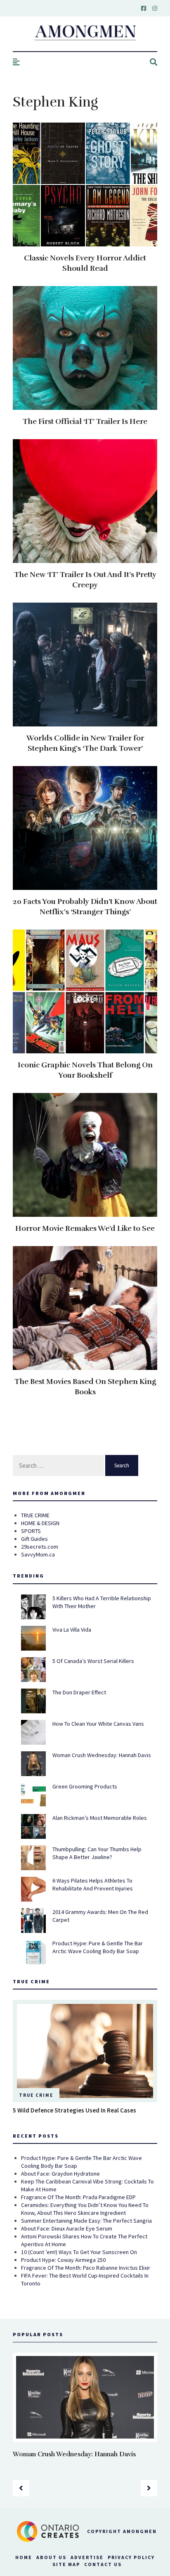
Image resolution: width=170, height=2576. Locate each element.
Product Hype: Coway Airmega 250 (63, 2260)
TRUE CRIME (35, 1515)
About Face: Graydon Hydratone (60, 2174)
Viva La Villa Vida (72, 1630)
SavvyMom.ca (38, 1554)
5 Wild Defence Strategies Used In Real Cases (74, 2110)
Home (24, 2557)
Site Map (66, 2564)
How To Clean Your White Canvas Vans (98, 1724)
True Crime (36, 2095)
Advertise (87, 2557)
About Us (51, 2557)
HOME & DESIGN (40, 1523)
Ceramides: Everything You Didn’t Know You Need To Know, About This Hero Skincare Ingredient (85, 2209)
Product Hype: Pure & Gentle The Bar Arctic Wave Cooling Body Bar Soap (98, 1947)
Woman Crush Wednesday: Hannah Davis (102, 1755)
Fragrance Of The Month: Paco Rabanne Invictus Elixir (86, 2268)
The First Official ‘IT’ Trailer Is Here (85, 421)
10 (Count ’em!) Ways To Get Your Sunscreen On (79, 2252)
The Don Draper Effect (79, 1692)
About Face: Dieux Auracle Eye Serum (67, 2228)
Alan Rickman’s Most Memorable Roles (100, 1818)
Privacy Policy (131, 2557)
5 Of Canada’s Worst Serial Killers (93, 1661)
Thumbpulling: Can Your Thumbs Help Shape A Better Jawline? (97, 1853)
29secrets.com (40, 1547)
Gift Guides (34, 1539)
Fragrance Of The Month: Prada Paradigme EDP (78, 2197)
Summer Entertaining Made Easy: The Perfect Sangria (86, 2221)
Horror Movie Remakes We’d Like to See (85, 1228)
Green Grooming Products (85, 1786)
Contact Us (103, 2564)
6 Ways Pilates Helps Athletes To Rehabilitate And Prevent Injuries (93, 1884)
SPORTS (31, 1531)
